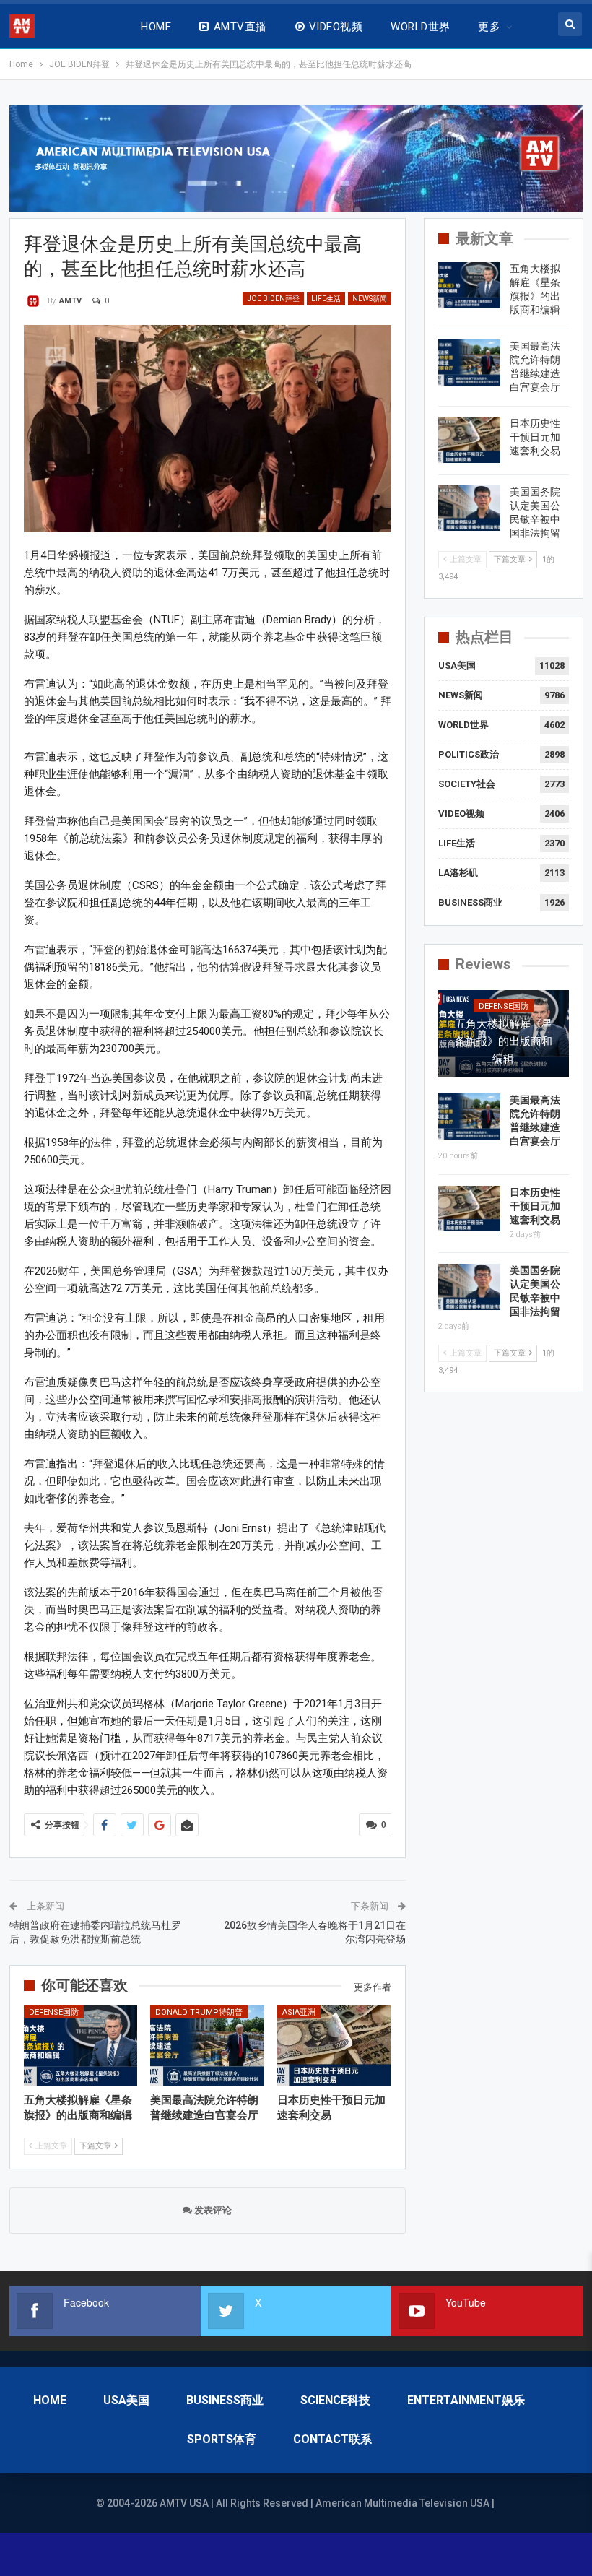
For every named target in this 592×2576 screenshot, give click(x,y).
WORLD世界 (420, 27)
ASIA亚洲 (299, 2012)
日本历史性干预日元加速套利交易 (535, 437)
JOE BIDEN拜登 (273, 299)
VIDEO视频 (336, 27)
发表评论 (212, 2210)
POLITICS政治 (469, 754)
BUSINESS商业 (470, 902)
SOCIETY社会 (467, 784)
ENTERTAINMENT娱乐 (466, 2400)
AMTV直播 (240, 27)
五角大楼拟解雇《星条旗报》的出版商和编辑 (504, 1041)
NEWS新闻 (370, 299)
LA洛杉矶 (458, 873)
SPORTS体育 (222, 2439)
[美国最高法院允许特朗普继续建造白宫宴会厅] (207, 2045)
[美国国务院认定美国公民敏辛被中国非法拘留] (469, 508)
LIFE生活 (326, 299)
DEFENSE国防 (54, 2012)
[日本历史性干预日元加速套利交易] (334, 2045)
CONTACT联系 (332, 2439)
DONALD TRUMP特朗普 (199, 2012)
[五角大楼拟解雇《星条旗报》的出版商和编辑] (81, 2045)
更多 (489, 27)
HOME (156, 27)
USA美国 (457, 665)
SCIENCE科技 (335, 2400)
